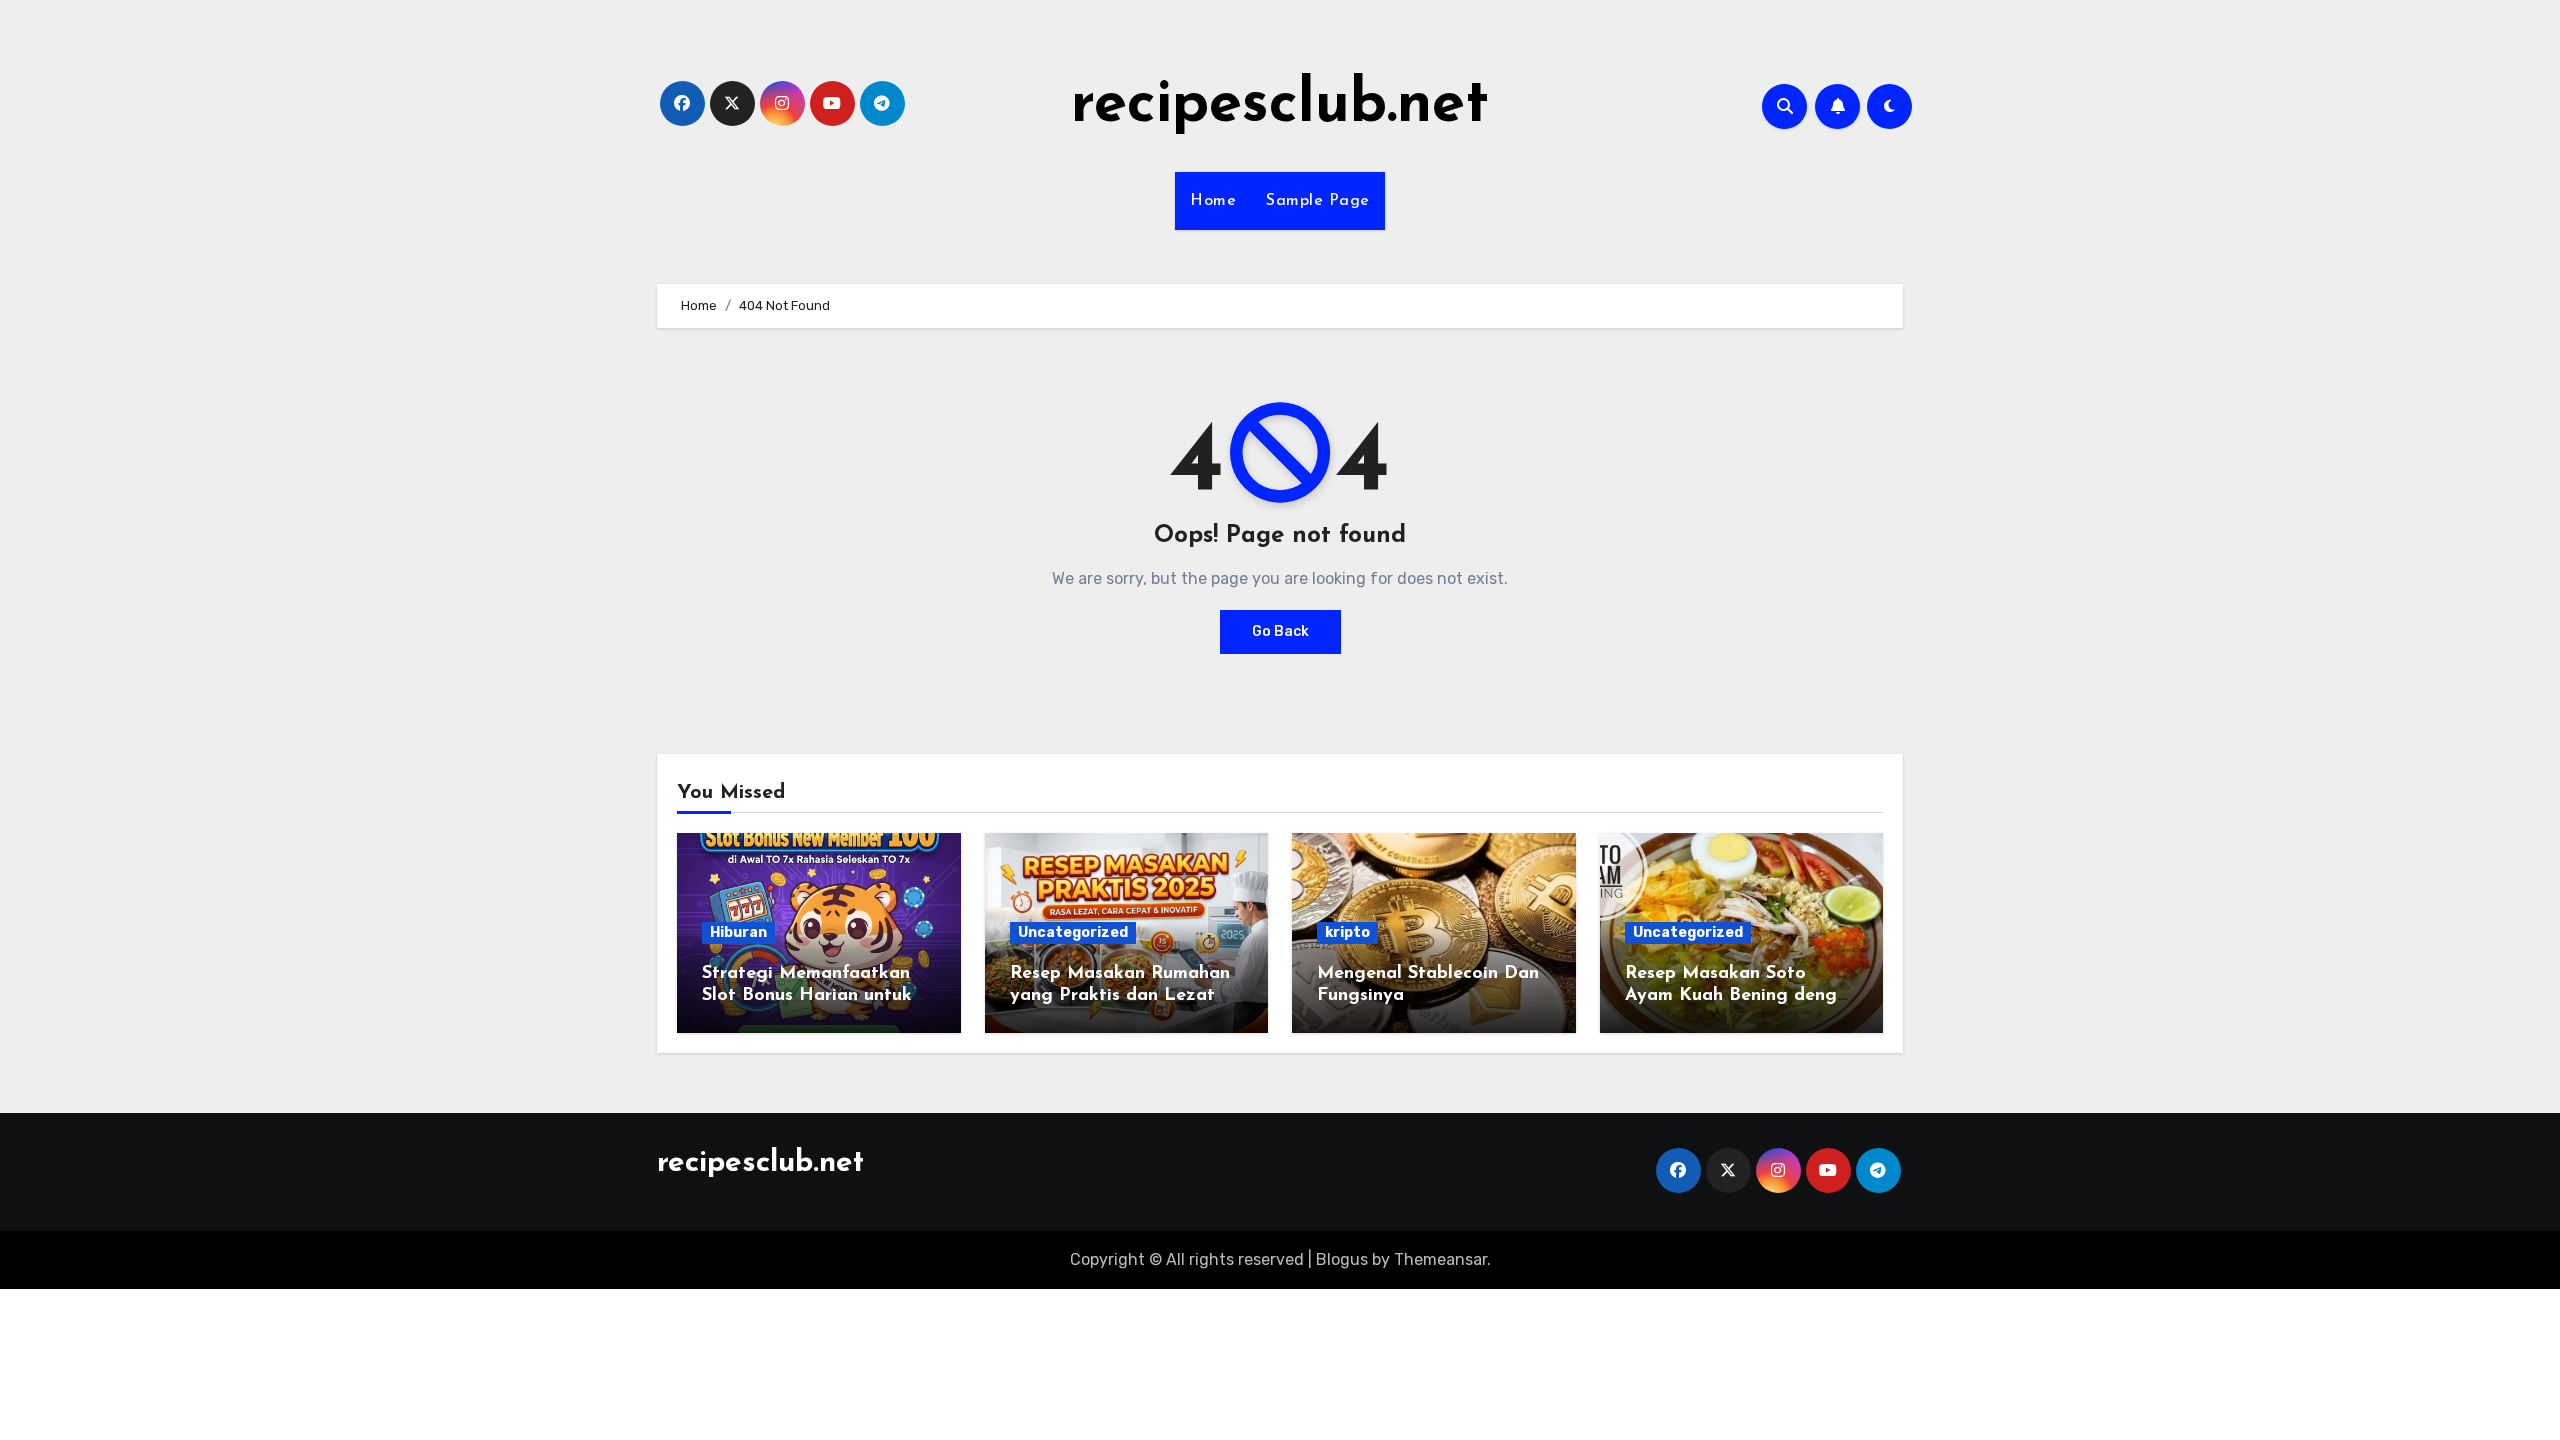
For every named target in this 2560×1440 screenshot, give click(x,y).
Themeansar (1440, 1259)
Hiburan (738, 932)
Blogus (1342, 1259)
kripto (1347, 932)
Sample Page (1318, 201)
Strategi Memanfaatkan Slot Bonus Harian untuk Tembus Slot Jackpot (807, 995)
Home (1213, 201)
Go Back (1280, 631)
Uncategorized (1073, 932)
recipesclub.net (1280, 106)
